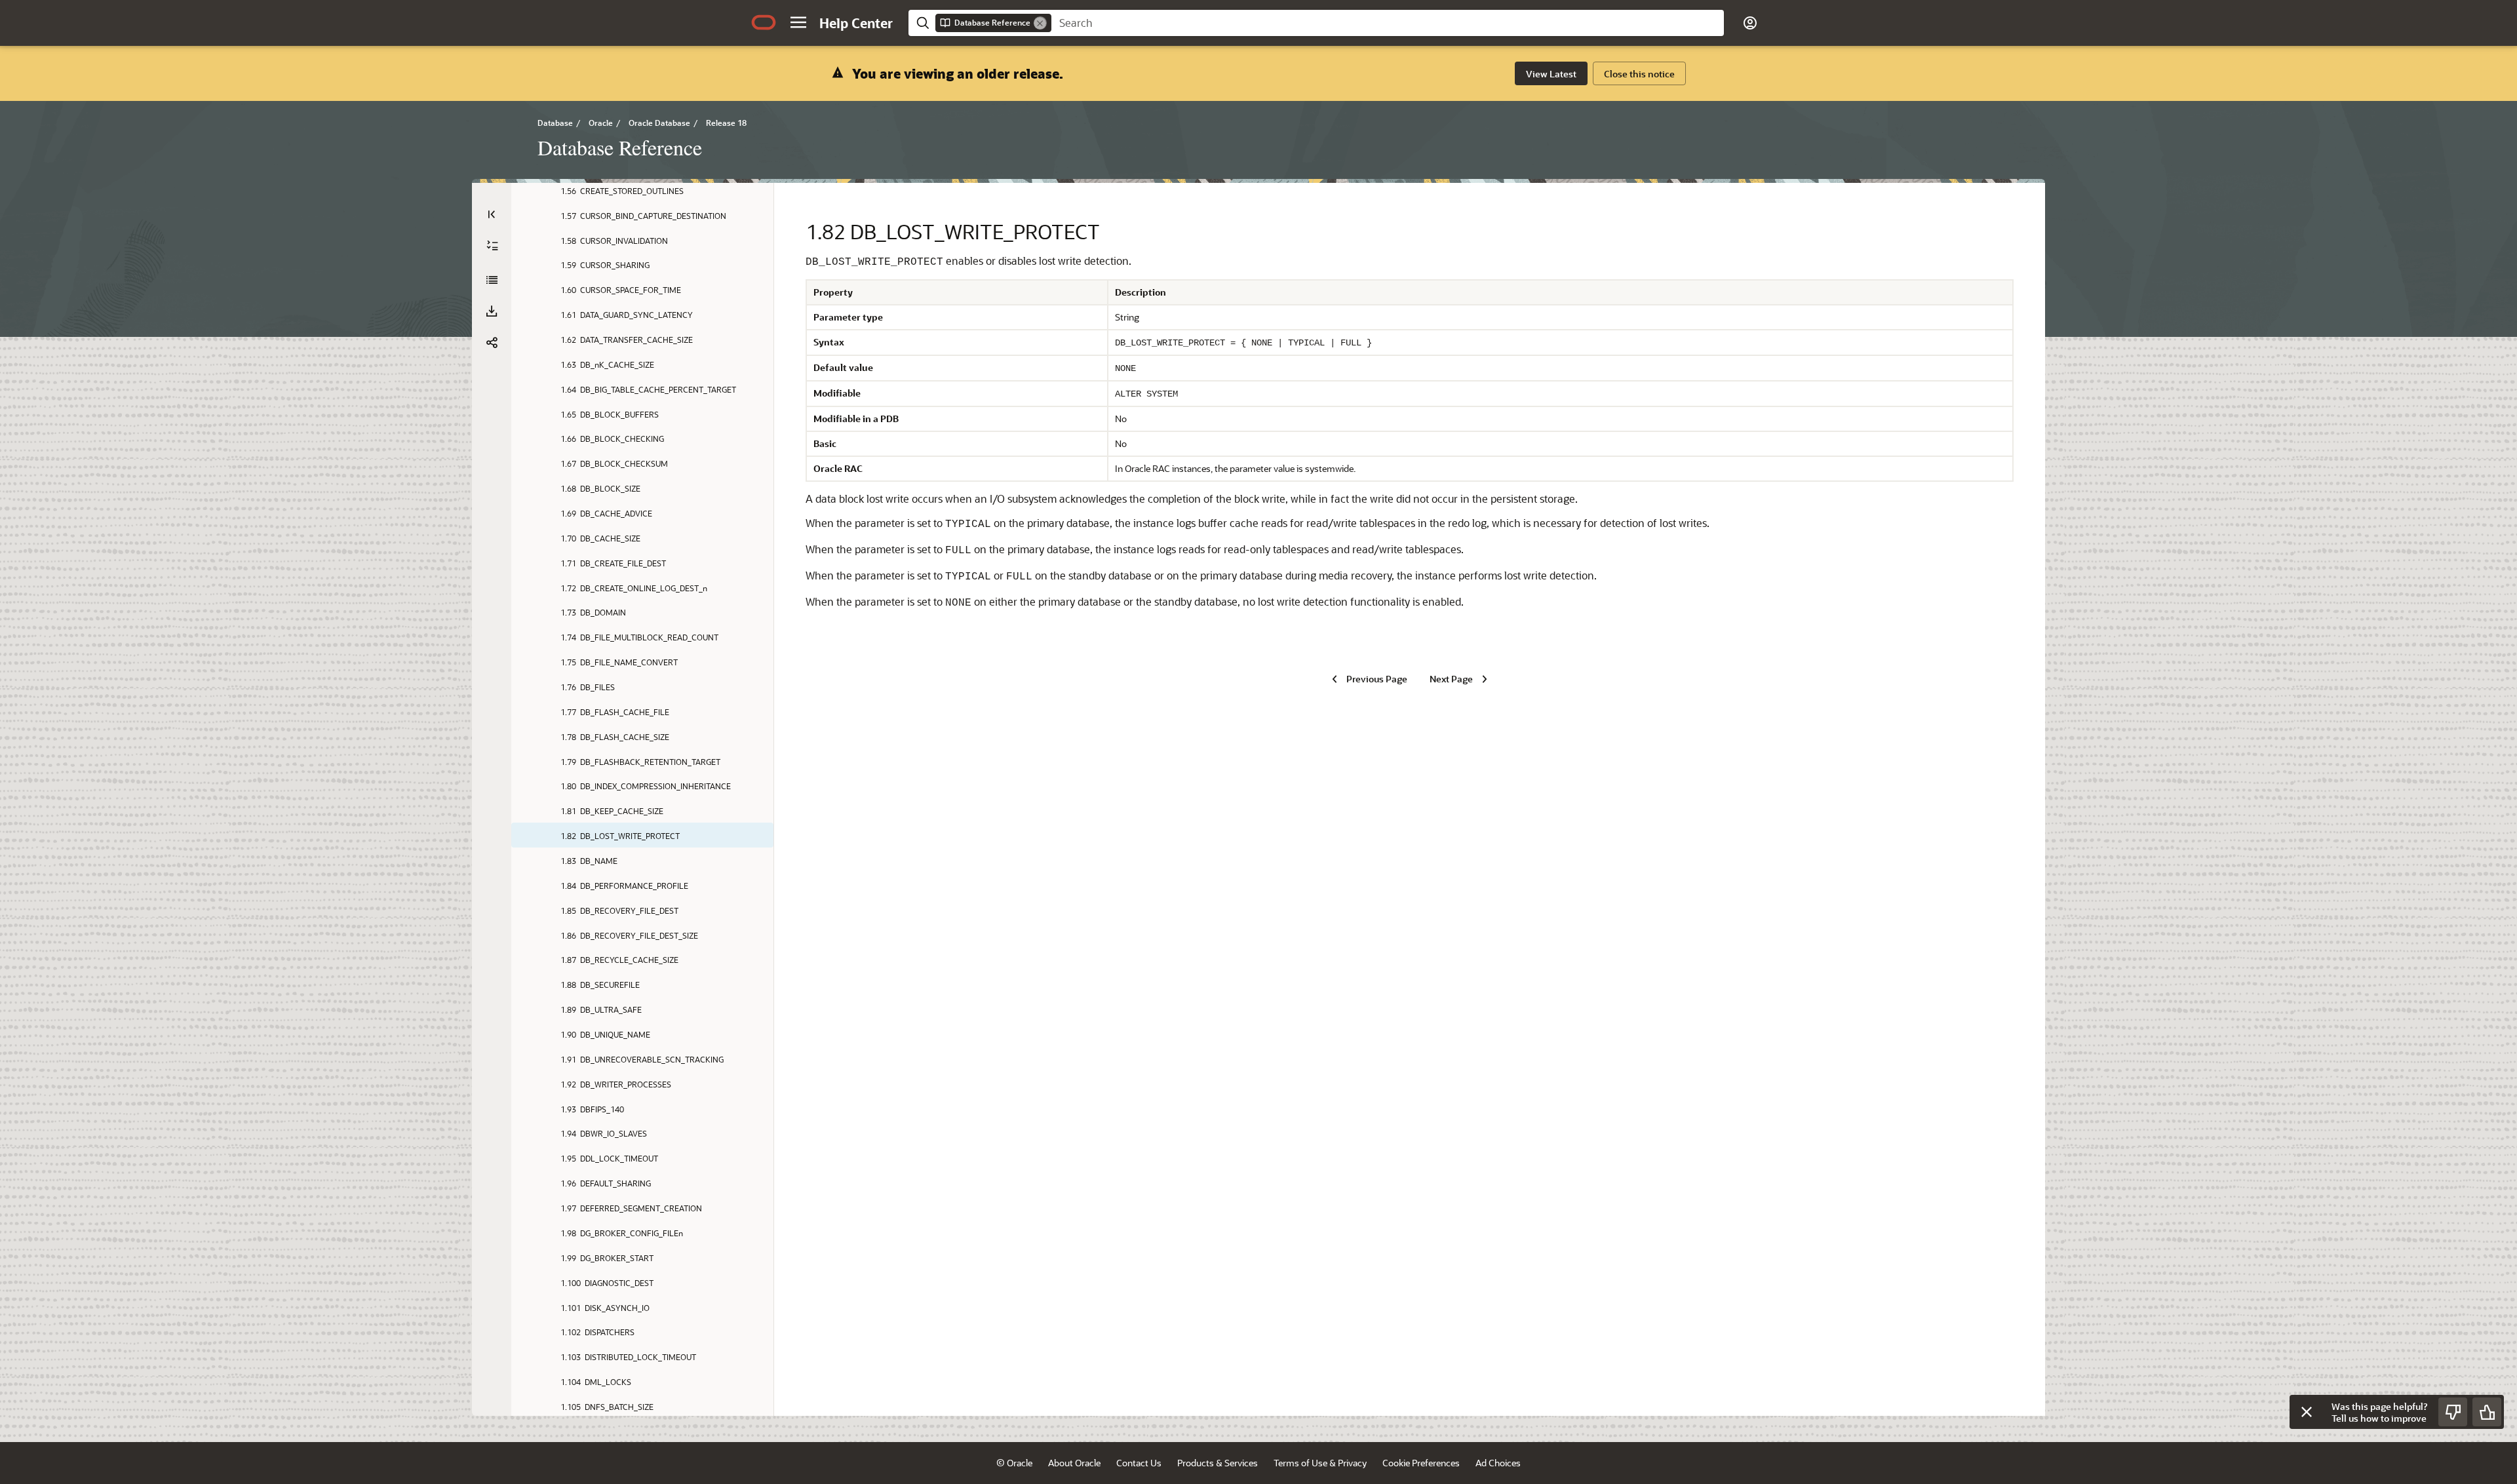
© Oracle (1014, 1463)
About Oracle (1074, 1463)
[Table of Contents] (492, 214)
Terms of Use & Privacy (1320, 1463)
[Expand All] (492, 246)
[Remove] (1040, 23)
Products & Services (1218, 1463)
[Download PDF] (492, 311)
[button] (798, 22)
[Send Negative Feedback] (2453, 1412)
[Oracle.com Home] (764, 22)
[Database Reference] (492, 280)
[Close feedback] (2307, 1412)
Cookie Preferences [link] (1421, 1463)
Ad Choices (1498, 1463)
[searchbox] (1388, 23)
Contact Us (1139, 1463)
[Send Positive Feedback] (2487, 1412)
